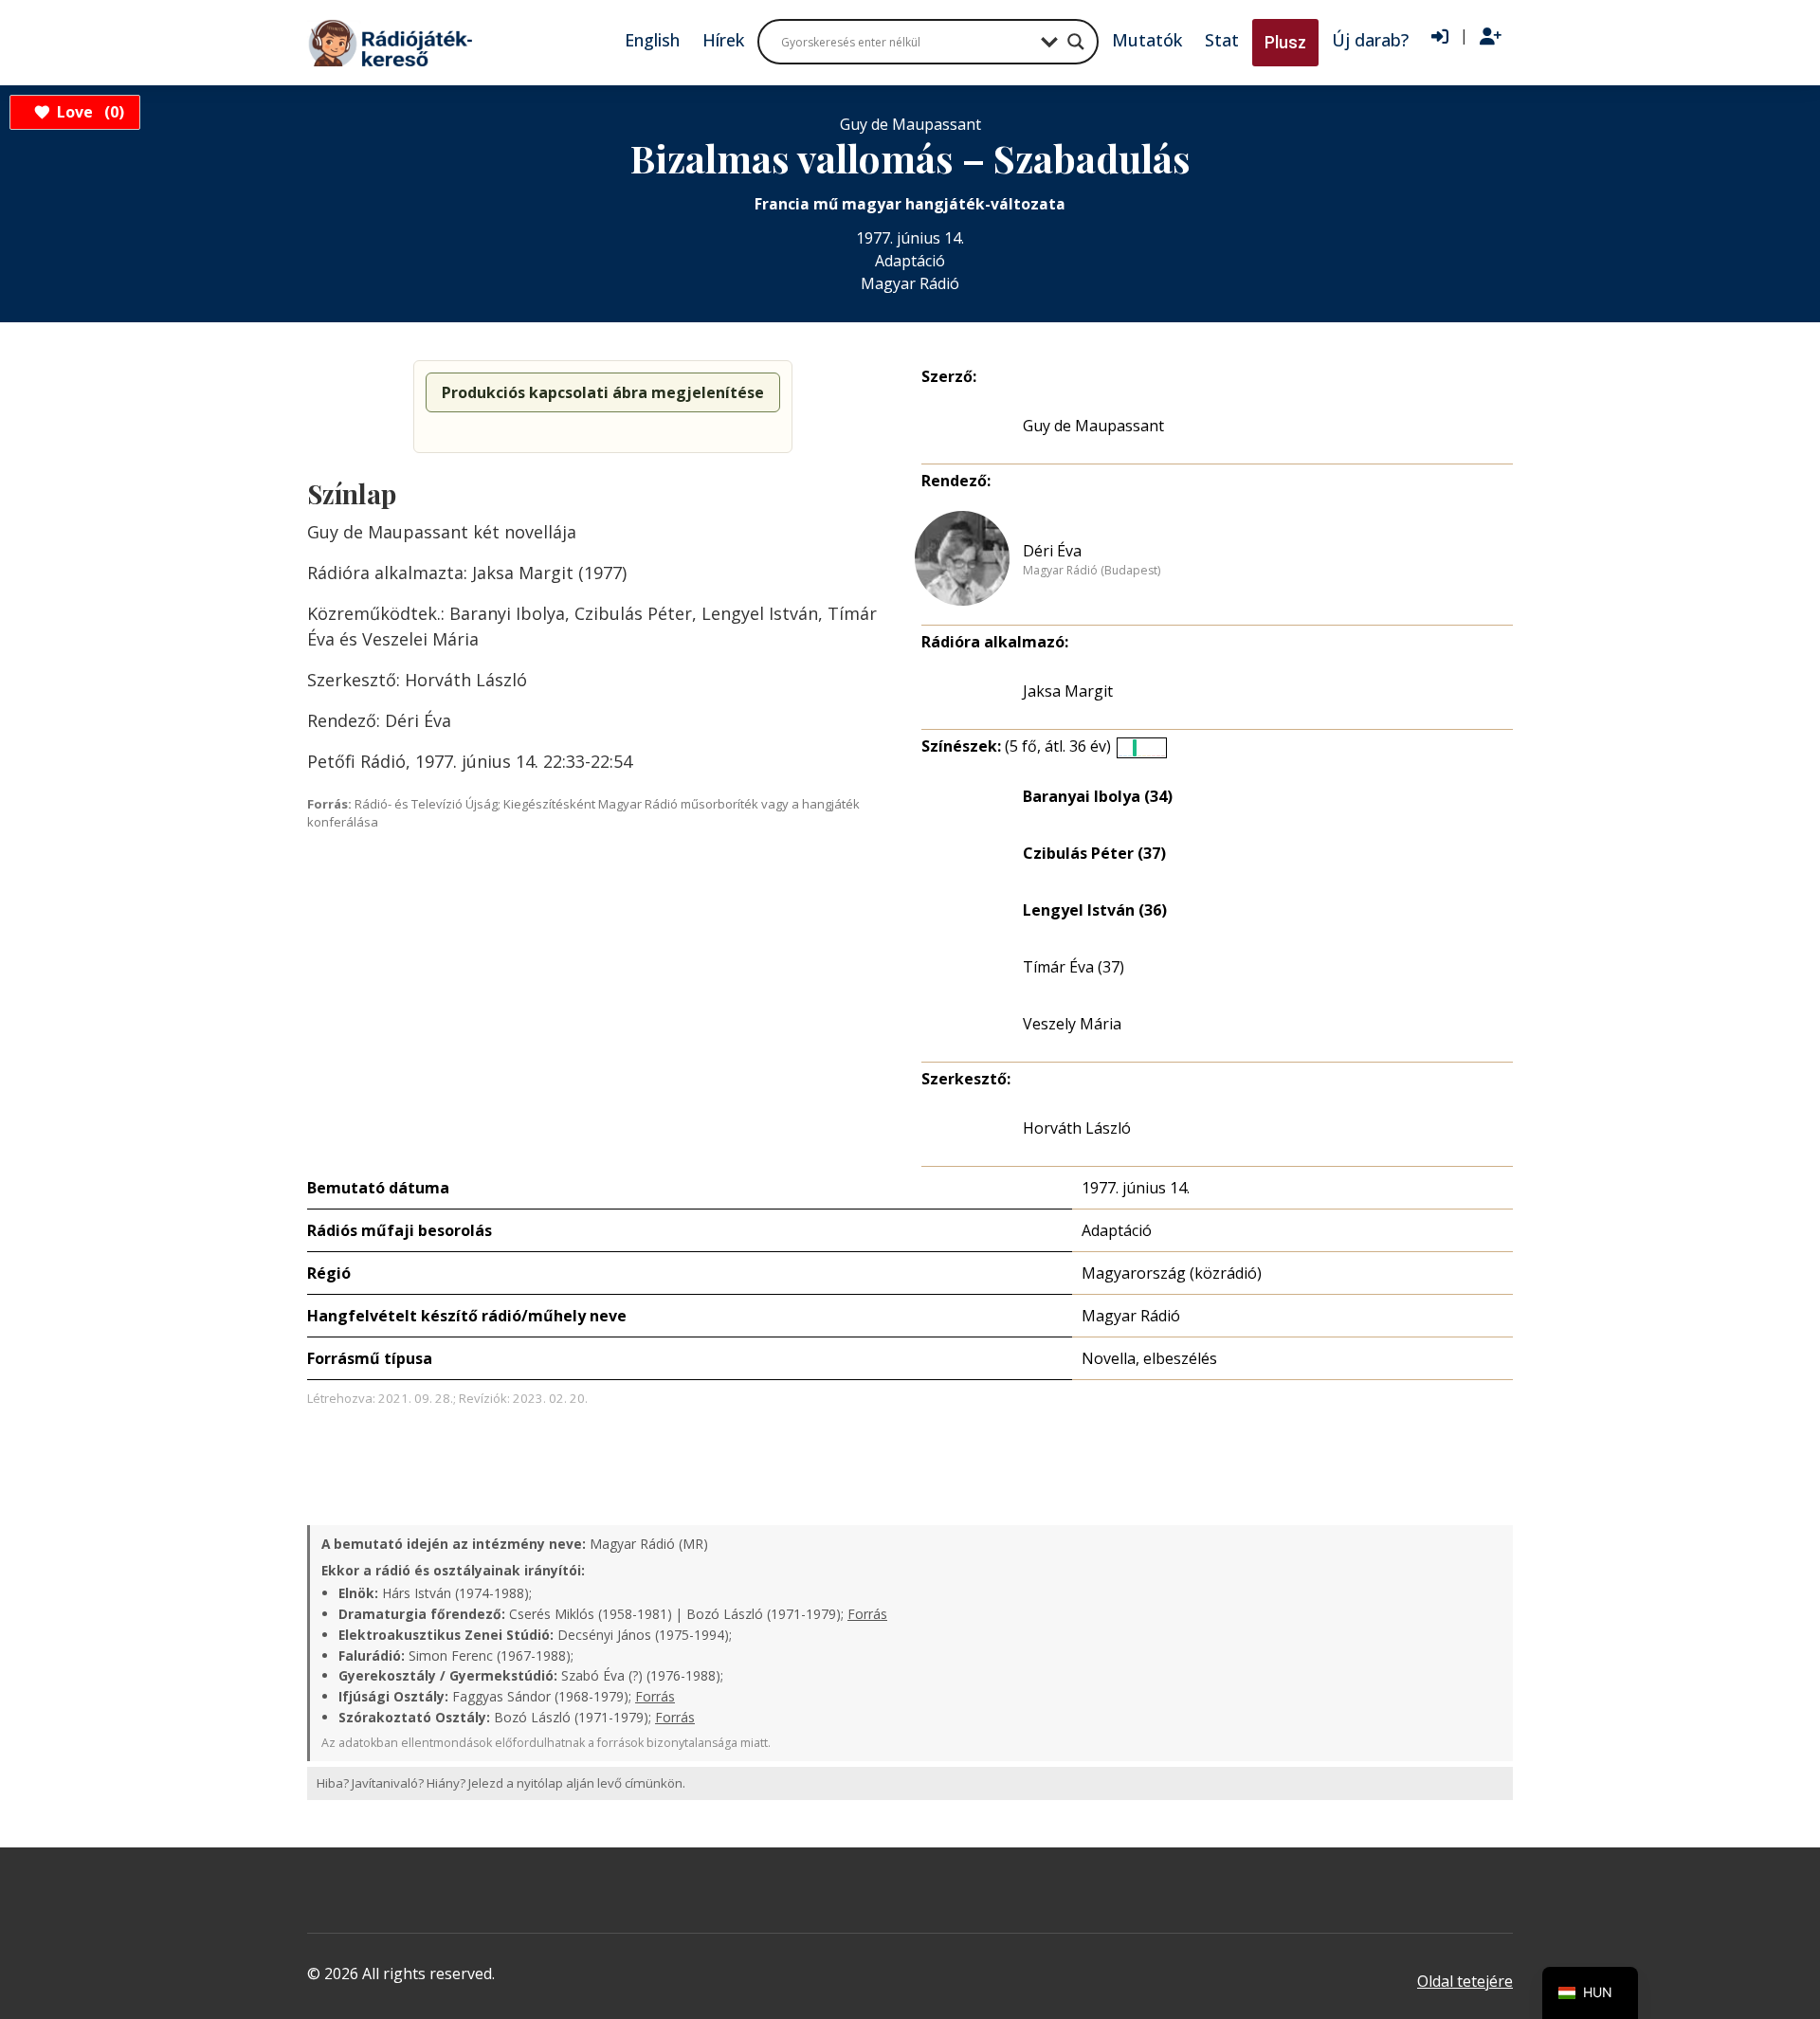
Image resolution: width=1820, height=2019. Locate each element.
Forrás (867, 1614)
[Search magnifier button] (1076, 42)
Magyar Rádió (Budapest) (1092, 571)
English (652, 40)
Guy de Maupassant (1093, 426)
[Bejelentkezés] (1440, 37)
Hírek (723, 40)
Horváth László (1077, 1128)
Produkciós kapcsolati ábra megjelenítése (603, 392)
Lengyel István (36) (1095, 910)
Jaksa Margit (1068, 691)
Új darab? (1370, 40)
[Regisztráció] (1491, 37)
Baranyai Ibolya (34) (1098, 796)
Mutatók (1147, 40)
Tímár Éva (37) (1074, 967)
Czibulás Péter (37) (1094, 853)
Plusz (1285, 42)
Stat (1222, 40)
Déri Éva (1052, 551)
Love (88, 112)
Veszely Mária (1072, 1024)
